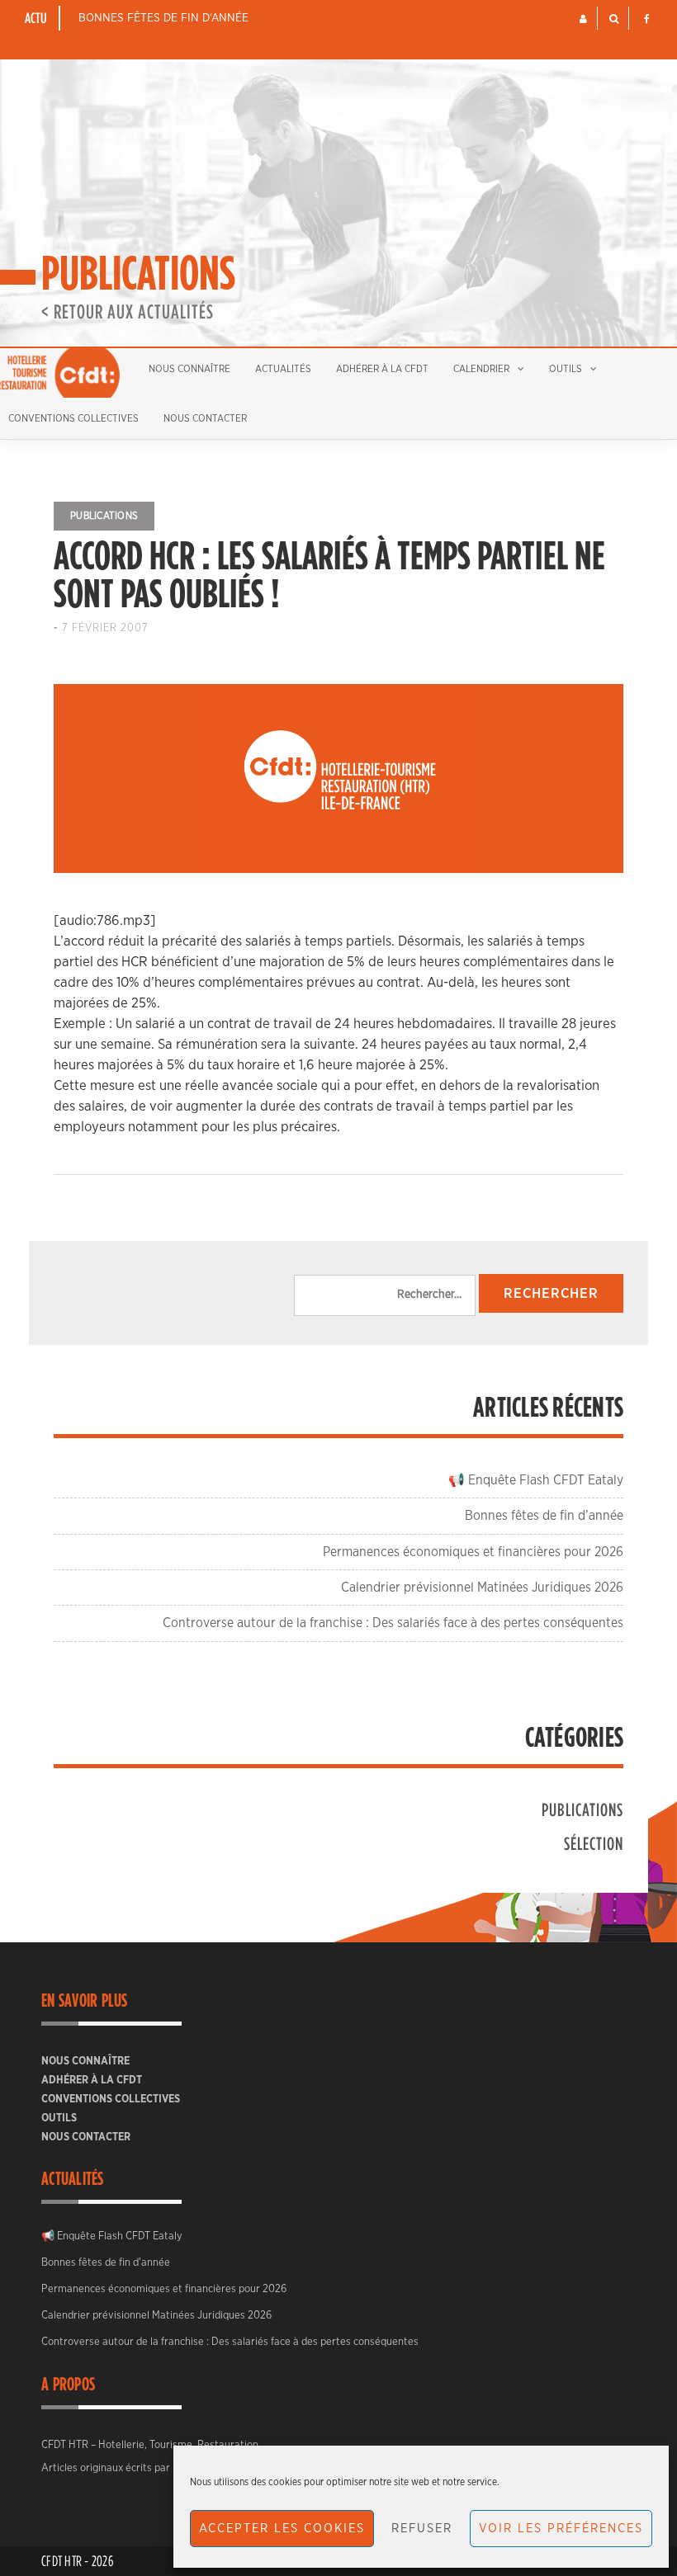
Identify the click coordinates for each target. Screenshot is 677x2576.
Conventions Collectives (111, 2099)
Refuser (422, 2529)
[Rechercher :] (385, 1295)
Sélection (594, 1843)
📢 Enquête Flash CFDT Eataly (536, 1480)
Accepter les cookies (282, 2529)
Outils (566, 369)
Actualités (283, 369)
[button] (583, 19)
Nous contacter (205, 418)
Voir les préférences (561, 2529)
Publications (104, 516)
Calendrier (481, 369)
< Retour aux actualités (128, 311)
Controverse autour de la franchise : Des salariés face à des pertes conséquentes (393, 1623)
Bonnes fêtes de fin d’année (163, 18)
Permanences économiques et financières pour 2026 (473, 1552)
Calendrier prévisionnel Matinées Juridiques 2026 (482, 1588)
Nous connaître (189, 369)
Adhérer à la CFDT (382, 369)
